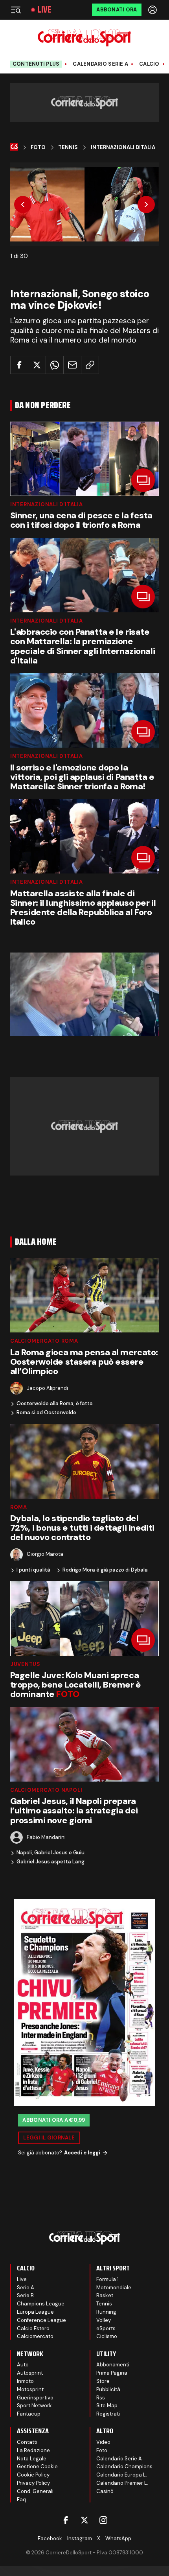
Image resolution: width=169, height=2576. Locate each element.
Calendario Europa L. (122, 2475)
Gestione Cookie (37, 2466)
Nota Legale (32, 2459)
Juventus (25, 1664)
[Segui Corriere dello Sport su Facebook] (66, 2520)
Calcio (149, 64)
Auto (23, 2365)
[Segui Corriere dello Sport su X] (84, 2520)
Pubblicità (108, 2389)
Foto (38, 147)
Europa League (35, 2312)
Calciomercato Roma (44, 1341)
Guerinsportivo (35, 2398)
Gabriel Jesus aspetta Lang (51, 1862)
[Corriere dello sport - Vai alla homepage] (84, 38)
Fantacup (29, 2414)
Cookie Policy (33, 2475)
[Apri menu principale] (16, 10)
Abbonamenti (113, 2365)
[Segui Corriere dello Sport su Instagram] (103, 2520)
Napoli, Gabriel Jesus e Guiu (51, 1853)
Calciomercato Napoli (46, 1790)
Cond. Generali (35, 2491)
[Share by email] (72, 365)
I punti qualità (33, 1570)
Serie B (25, 2295)
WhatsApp (118, 2538)
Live (44, 10)
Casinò (105, 2491)
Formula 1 (107, 2279)
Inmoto (25, 2381)
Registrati (108, 2414)
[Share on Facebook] (19, 365)
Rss (101, 2398)
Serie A (26, 2288)
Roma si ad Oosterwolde (46, 1413)
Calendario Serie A (100, 64)
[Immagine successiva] (146, 205)
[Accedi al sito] (153, 10)
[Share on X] (37, 365)
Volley (104, 2320)
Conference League (41, 2320)
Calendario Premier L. (122, 2483)
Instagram (80, 2538)
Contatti (27, 2442)
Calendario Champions (124, 2466)
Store (103, 2381)
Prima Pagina (112, 2373)
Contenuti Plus (36, 64)
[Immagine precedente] (23, 205)
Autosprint (30, 2373)
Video (103, 2442)
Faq (21, 2500)
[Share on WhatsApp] (55, 365)
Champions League (41, 2304)
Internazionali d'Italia (47, 504)
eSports (106, 2328)
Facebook (50, 2538)
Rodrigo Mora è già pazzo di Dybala (105, 1570)
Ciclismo (107, 2336)
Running (106, 2312)
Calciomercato (35, 2336)
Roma (19, 1507)
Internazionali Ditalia (123, 147)
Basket (105, 2295)
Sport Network (34, 2406)
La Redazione (33, 2450)
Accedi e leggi (82, 2153)
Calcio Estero (33, 2328)
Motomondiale (114, 2288)
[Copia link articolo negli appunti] (90, 365)
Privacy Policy (33, 2483)
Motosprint (30, 2389)
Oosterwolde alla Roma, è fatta (55, 1404)
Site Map (107, 2406)
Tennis (68, 147)
